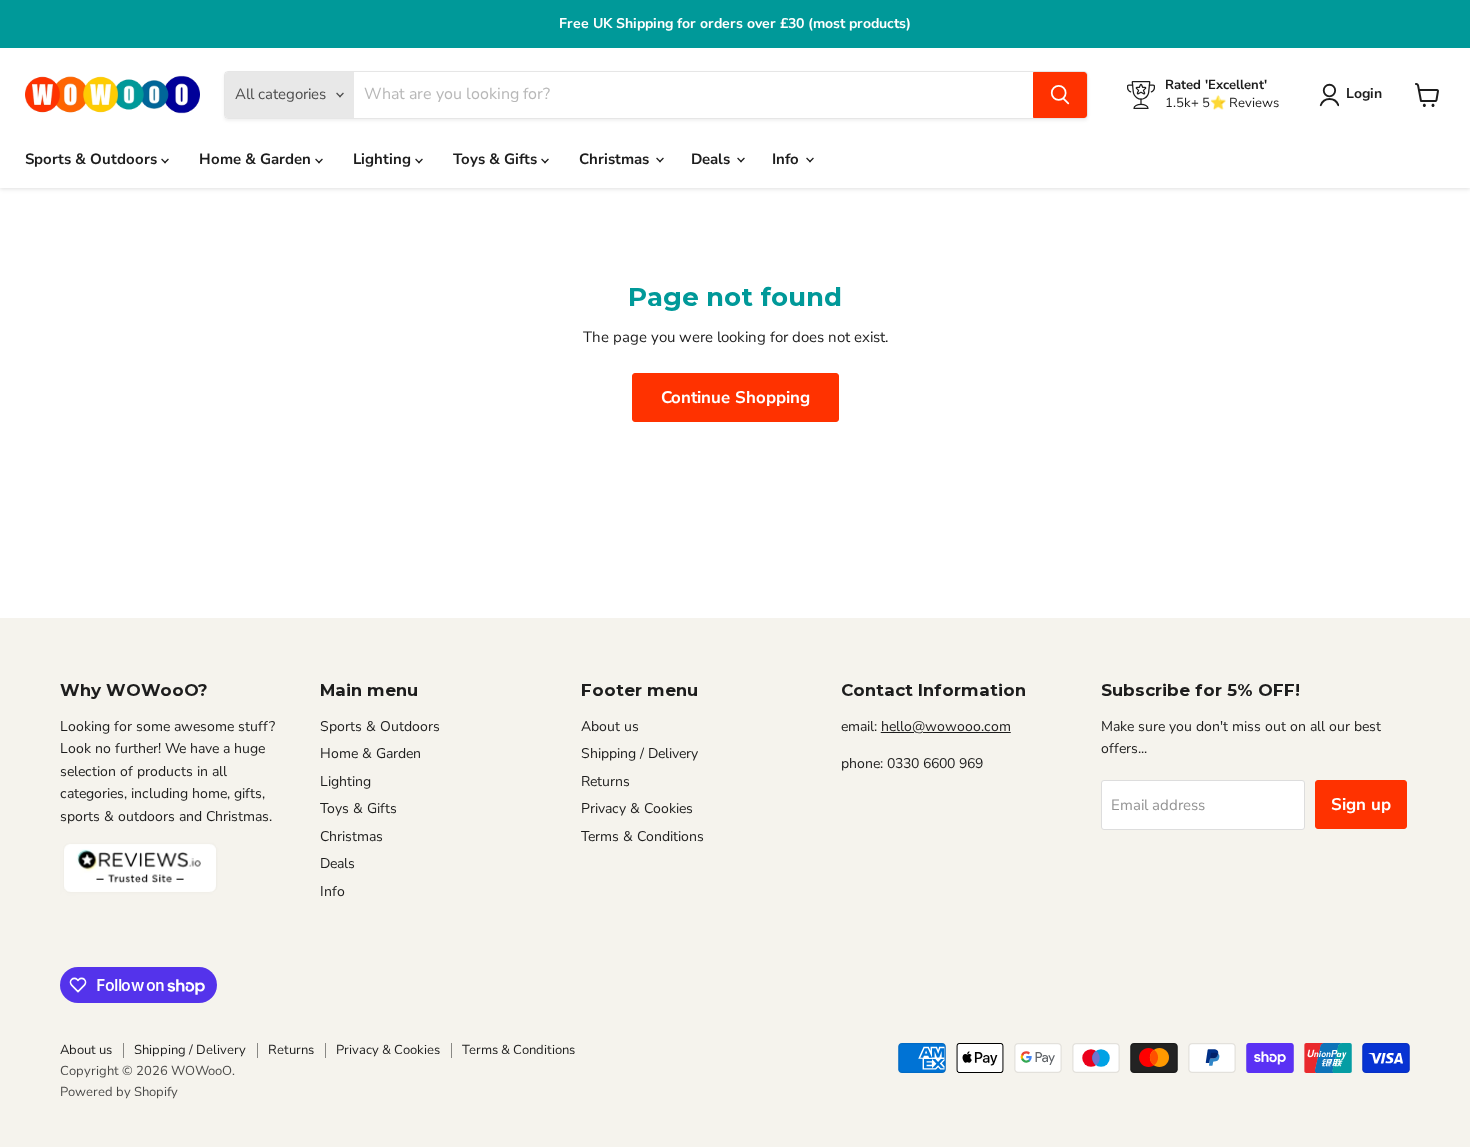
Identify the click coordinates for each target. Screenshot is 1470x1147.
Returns (605, 781)
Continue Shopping (735, 397)
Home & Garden (257, 159)
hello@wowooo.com (946, 726)
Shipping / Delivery (639, 753)
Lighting (384, 159)
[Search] (1060, 95)
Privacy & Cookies (637, 808)
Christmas (616, 159)
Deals (712, 159)
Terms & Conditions (642, 836)
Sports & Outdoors (93, 159)
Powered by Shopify (119, 1092)
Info (787, 159)
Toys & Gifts (497, 159)
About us (610, 726)
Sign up (1361, 804)
